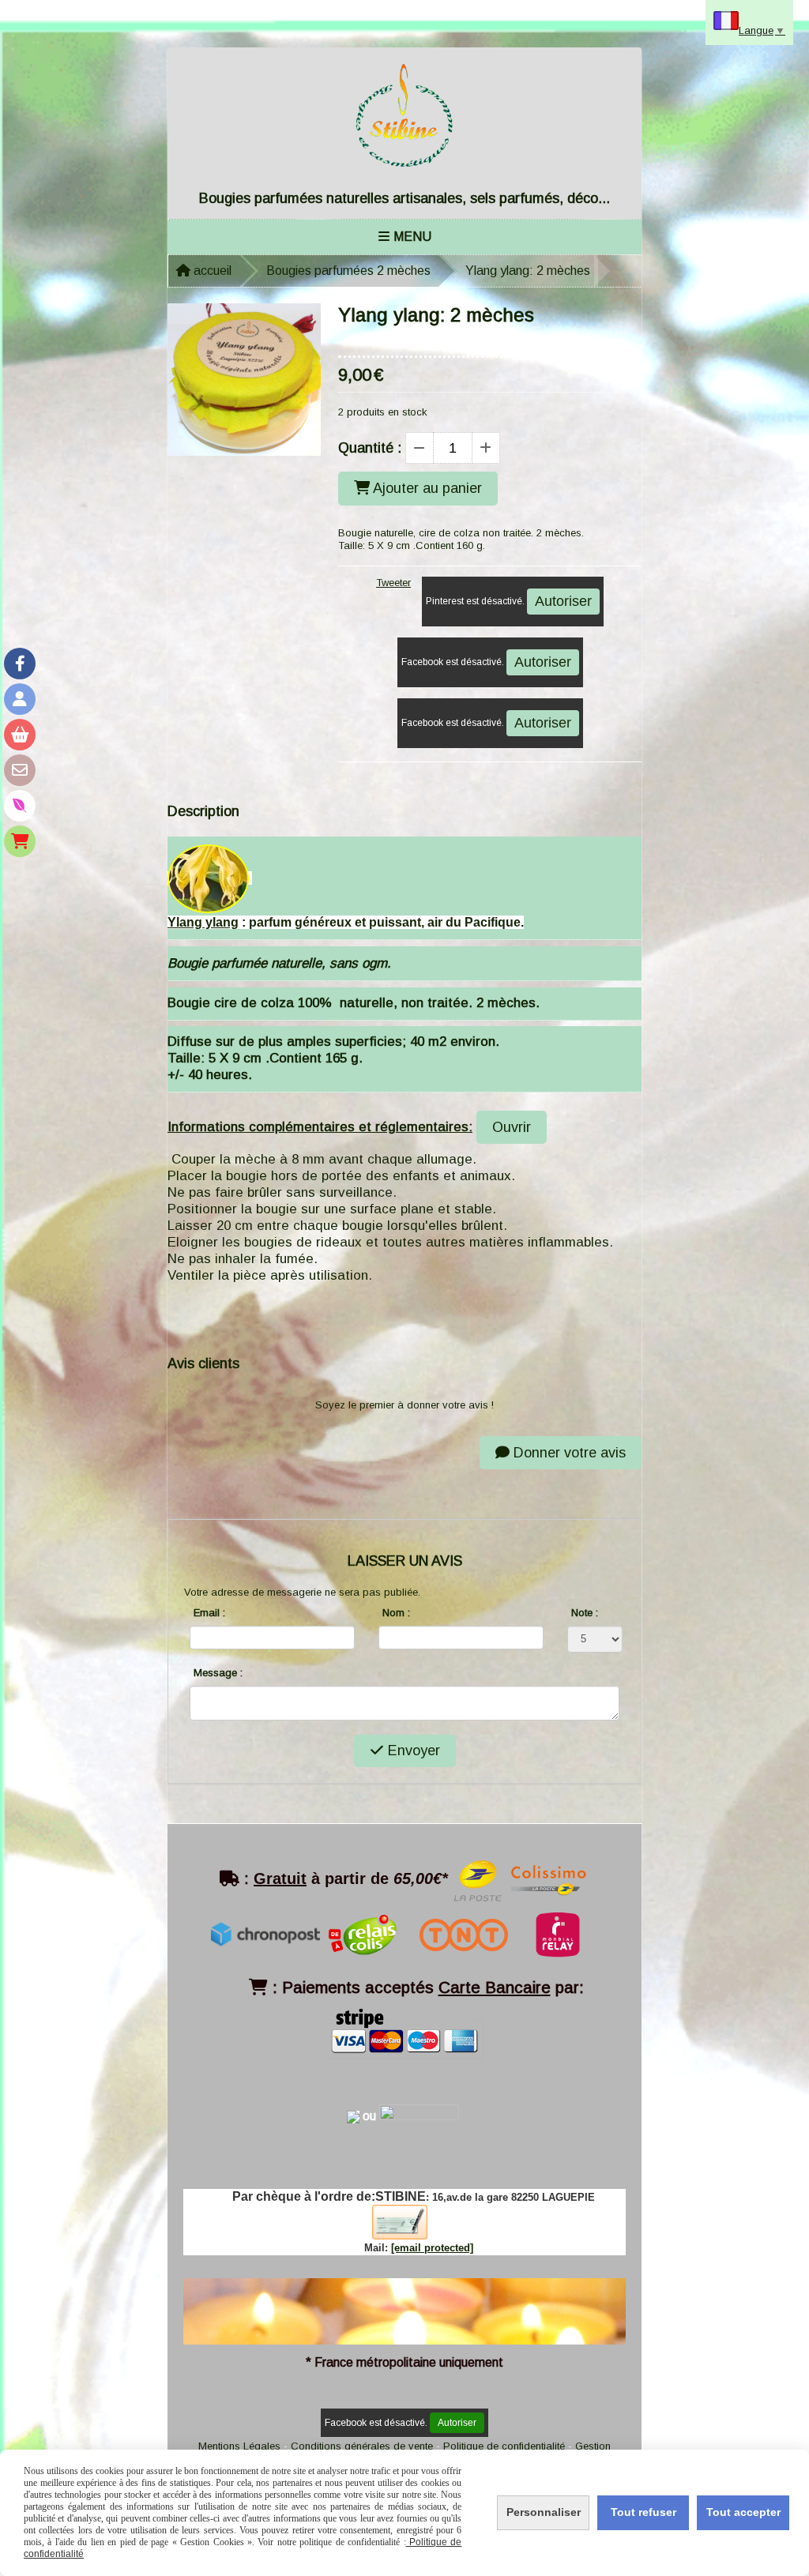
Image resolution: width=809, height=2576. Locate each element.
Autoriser (563, 601)
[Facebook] (20, 664)
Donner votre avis (568, 1453)
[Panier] (20, 735)
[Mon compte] (20, 699)
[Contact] (20, 770)
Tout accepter (743, 2512)
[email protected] (432, 2248)
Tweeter (393, 583)
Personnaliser (544, 2512)
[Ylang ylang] (208, 878)
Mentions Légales (239, 2446)
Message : (218, 1673)
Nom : (396, 1613)
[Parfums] (20, 806)
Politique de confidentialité (504, 2446)
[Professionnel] (20, 841)
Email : (209, 1613)
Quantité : (370, 448)
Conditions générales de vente (362, 2446)
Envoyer (412, 1751)
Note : (585, 1613)
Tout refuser (643, 2512)
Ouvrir (512, 1127)
